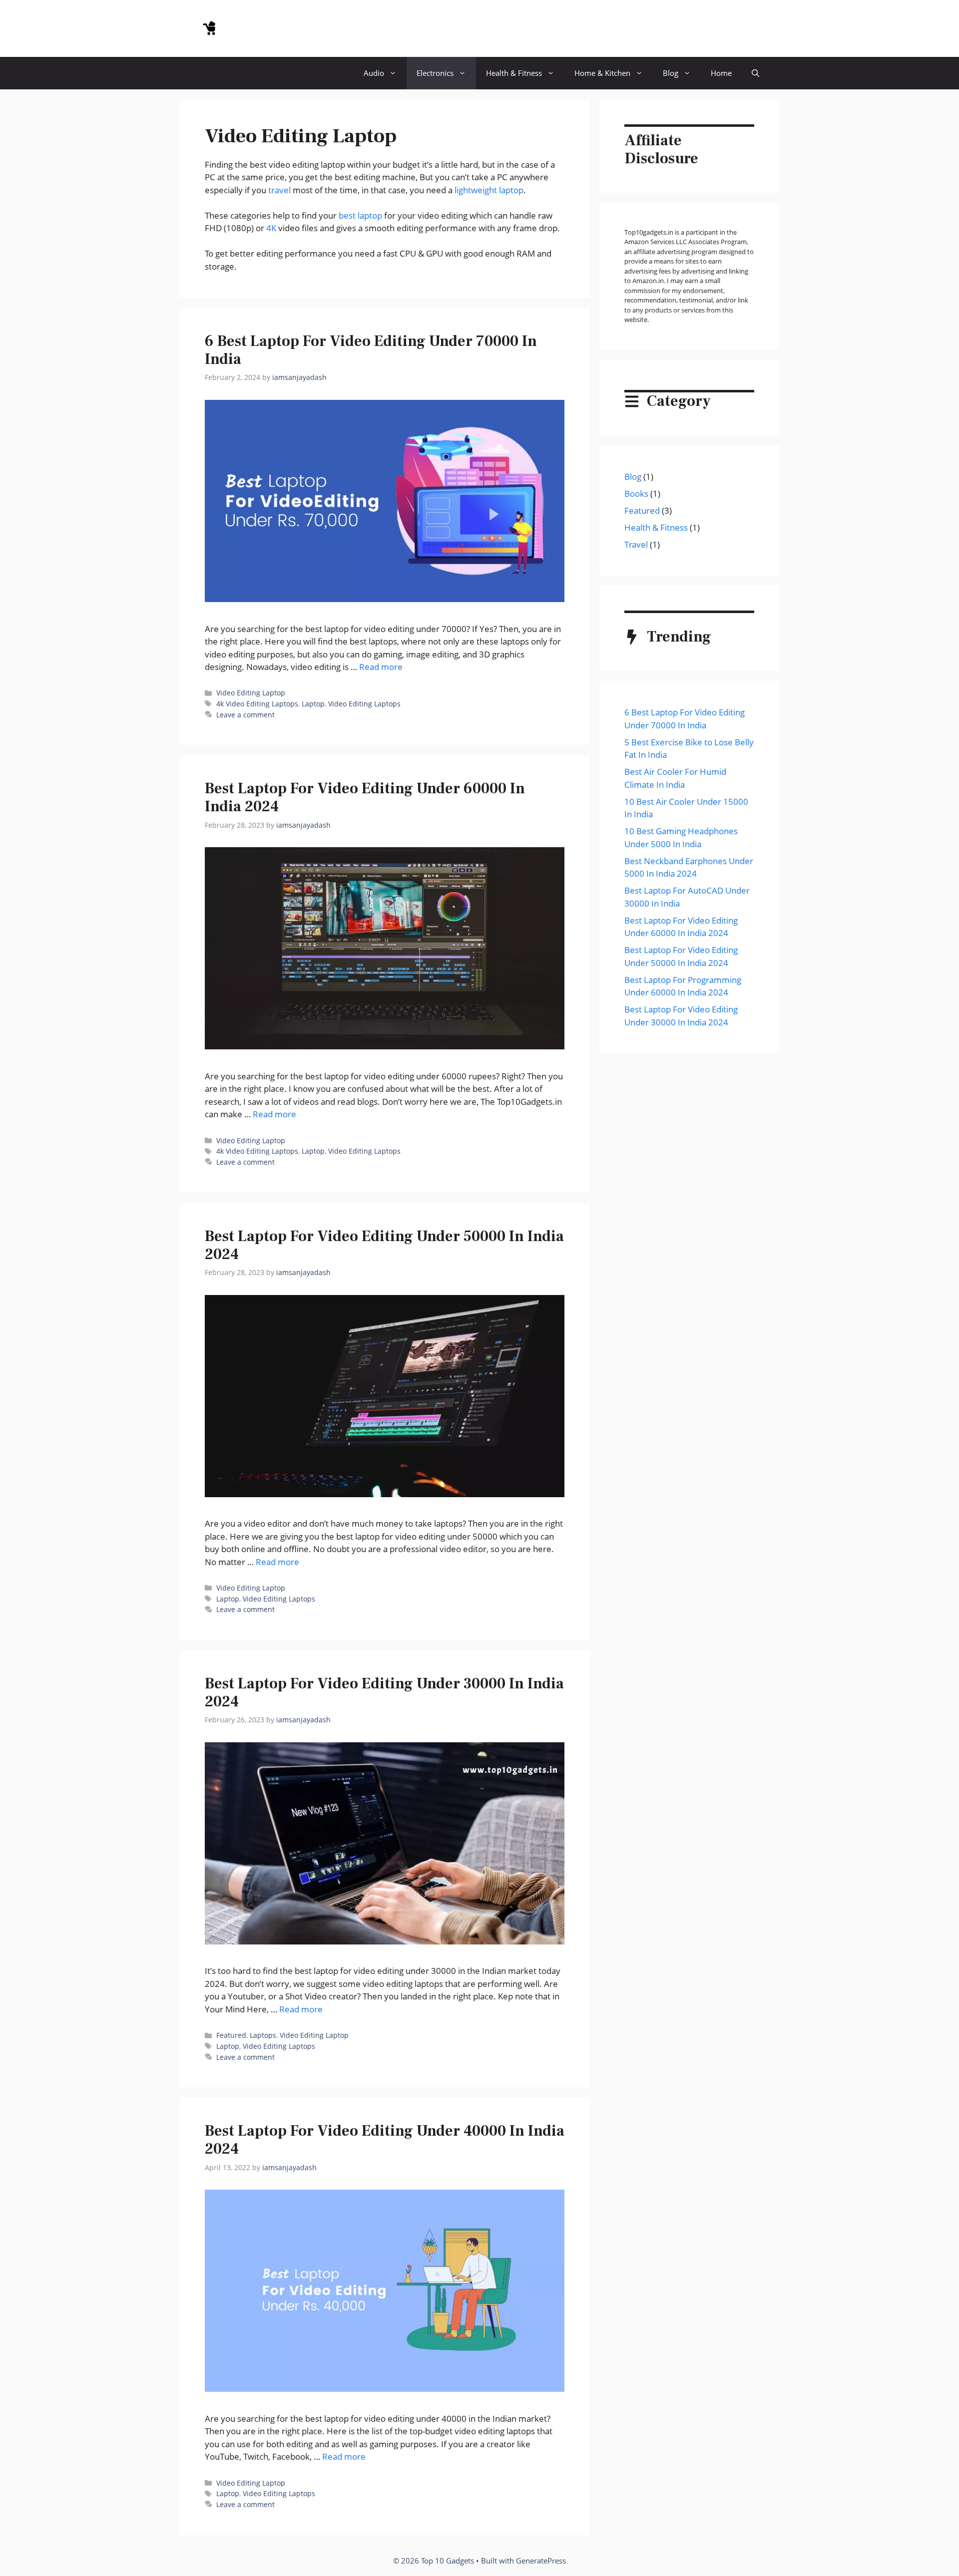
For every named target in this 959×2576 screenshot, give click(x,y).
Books (636, 493)
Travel (636, 544)
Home (721, 73)
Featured (231, 2035)
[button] (755, 73)
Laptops (263, 2035)
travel (279, 190)
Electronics (435, 73)
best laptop (360, 215)
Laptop (313, 704)
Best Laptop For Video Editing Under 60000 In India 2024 (365, 798)
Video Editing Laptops (364, 704)
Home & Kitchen (602, 73)
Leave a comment (245, 715)
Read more (381, 667)
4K (271, 228)
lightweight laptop (489, 190)
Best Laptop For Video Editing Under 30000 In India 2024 (384, 1693)
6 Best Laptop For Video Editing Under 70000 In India (371, 350)
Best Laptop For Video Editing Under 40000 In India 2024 (385, 2140)
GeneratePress (541, 2561)
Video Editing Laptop (251, 693)
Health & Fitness (514, 73)
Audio (374, 73)
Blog (671, 73)
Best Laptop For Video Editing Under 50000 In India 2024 (384, 1245)
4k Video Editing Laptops (257, 704)
